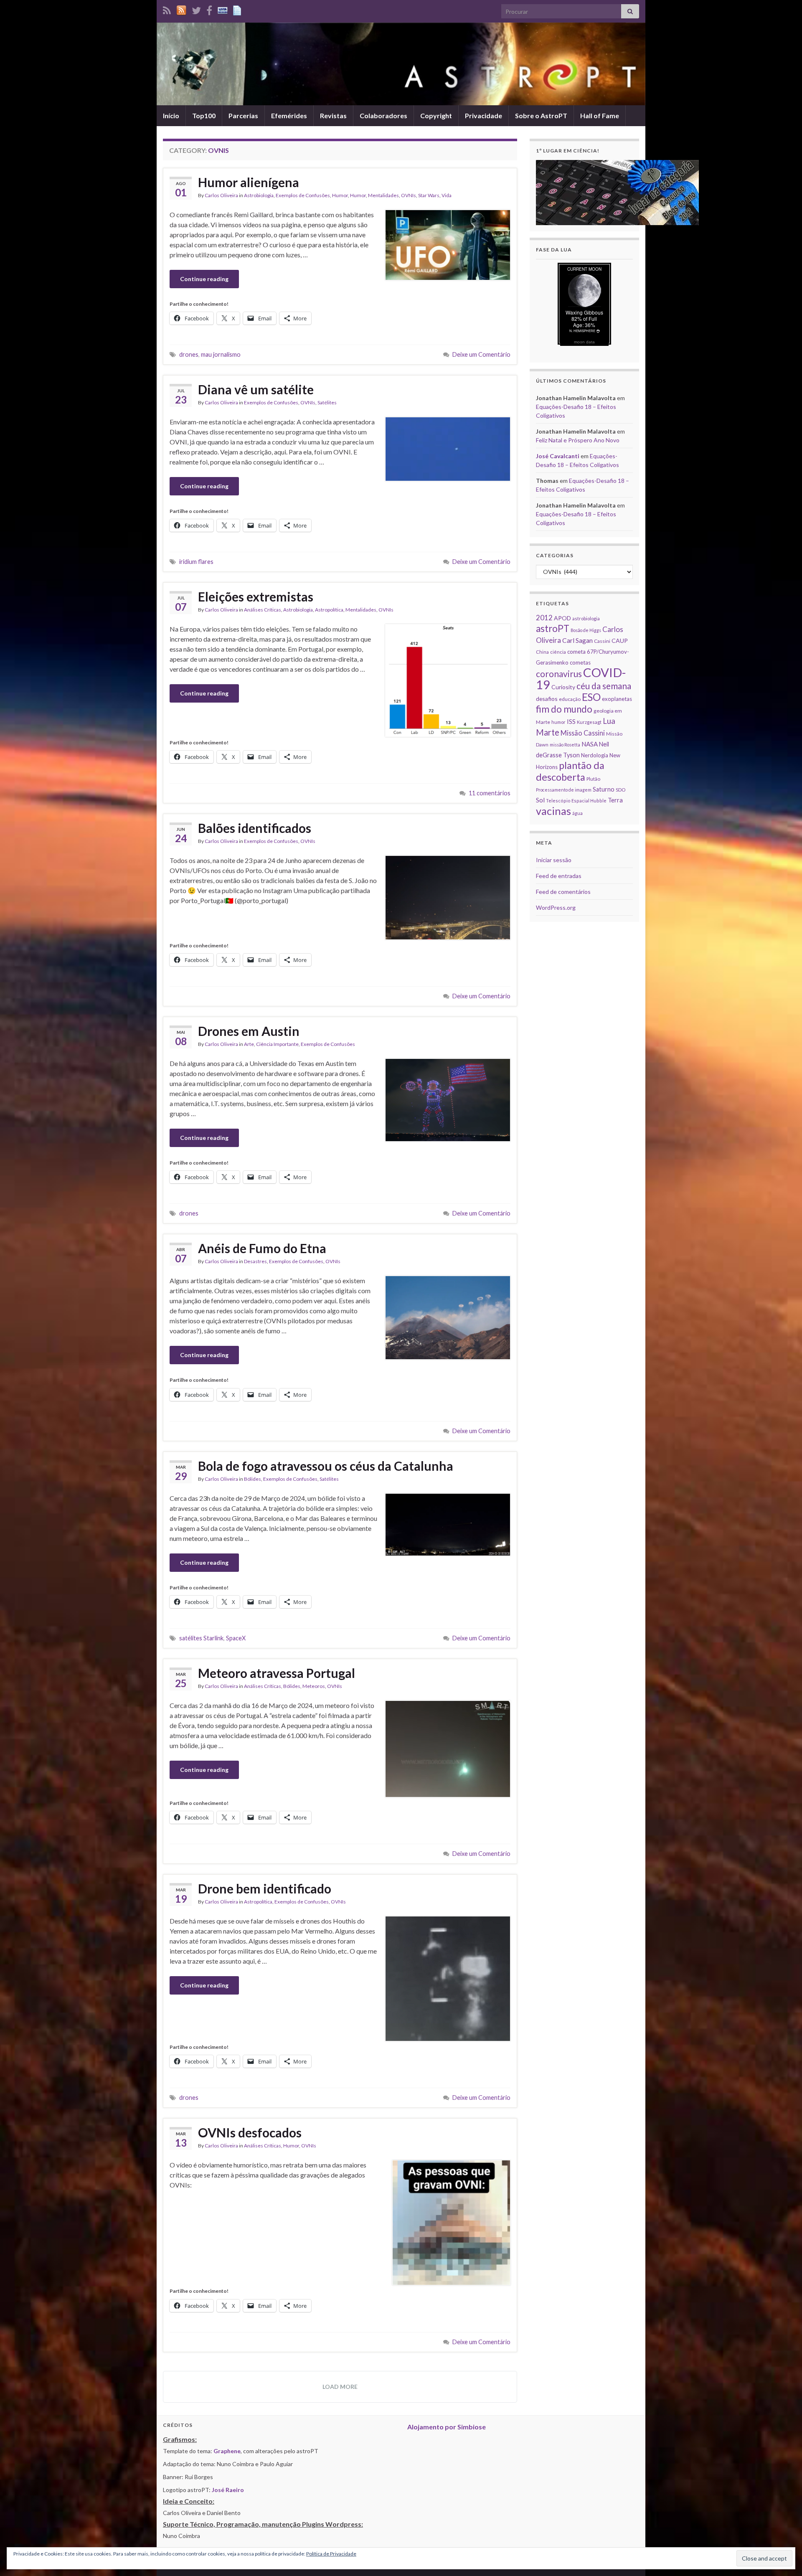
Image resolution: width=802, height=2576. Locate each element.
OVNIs (409, 195)
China (542, 652)
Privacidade (483, 115)
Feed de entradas (559, 876)
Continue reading (204, 279)
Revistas (333, 115)
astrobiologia (586, 618)
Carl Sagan (577, 640)
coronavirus (559, 674)
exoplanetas (617, 699)
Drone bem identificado (265, 1888)
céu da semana (604, 686)
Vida (447, 195)
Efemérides (289, 115)
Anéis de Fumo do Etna (262, 1248)
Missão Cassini (583, 733)
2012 (544, 618)
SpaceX (236, 1638)
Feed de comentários (563, 892)
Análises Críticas (263, 610)
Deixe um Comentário (481, 354)
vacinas (553, 811)
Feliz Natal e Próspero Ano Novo (578, 440)
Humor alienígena (249, 182)
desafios (547, 699)
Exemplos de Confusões (303, 195)
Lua (609, 721)
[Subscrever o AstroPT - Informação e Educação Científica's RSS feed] (167, 9)
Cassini (602, 641)
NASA (590, 744)
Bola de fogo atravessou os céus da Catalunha (326, 1466)
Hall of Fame (600, 115)
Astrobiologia (259, 195)
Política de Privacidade (331, 2554)
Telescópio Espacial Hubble (576, 801)
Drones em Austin (249, 1031)
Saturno (604, 789)
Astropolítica (329, 610)
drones (189, 354)
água (577, 813)
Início (171, 115)
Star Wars (429, 195)
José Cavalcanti (558, 456)
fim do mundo (564, 709)
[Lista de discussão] (223, 9)
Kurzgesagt (589, 722)
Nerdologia (595, 755)
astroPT (553, 628)
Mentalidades (383, 195)
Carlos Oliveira (221, 195)
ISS (571, 721)
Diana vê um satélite (256, 389)
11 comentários (490, 793)
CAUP (620, 641)
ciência (558, 652)
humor (558, 722)
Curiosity (563, 687)
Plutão (593, 779)
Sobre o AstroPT (541, 115)
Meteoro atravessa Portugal (277, 1673)
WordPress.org (556, 907)
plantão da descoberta (570, 771)
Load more (340, 2387)
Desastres (255, 1261)
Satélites (327, 402)
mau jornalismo (221, 354)
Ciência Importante (277, 1044)
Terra (615, 800)
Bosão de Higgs (586, 630)
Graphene (227, 2451)
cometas (580, 662)
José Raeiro (228, 2490)
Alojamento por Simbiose (447, 2427)
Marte (548, 732)
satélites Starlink (201, 1638)
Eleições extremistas (256, 596)
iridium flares (196, 562)
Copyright (436, 115)
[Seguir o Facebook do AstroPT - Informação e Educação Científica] (209, 9)
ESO (591, 697)
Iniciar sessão (554, 860)
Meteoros (314, 1686)
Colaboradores (383, 115)
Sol (540, 800)
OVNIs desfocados (250, 2132)
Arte (249, 1044)
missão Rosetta (565, 745)
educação (570, 699)
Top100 (204, 115)
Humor (340, 195)
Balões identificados (255, 828)
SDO (621, 790)
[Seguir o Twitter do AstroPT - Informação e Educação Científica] (196, 9)
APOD (562, 618)
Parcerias (243, 115)
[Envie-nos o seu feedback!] (238, 9)
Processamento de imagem (564, 790)
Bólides (253, 1479)
